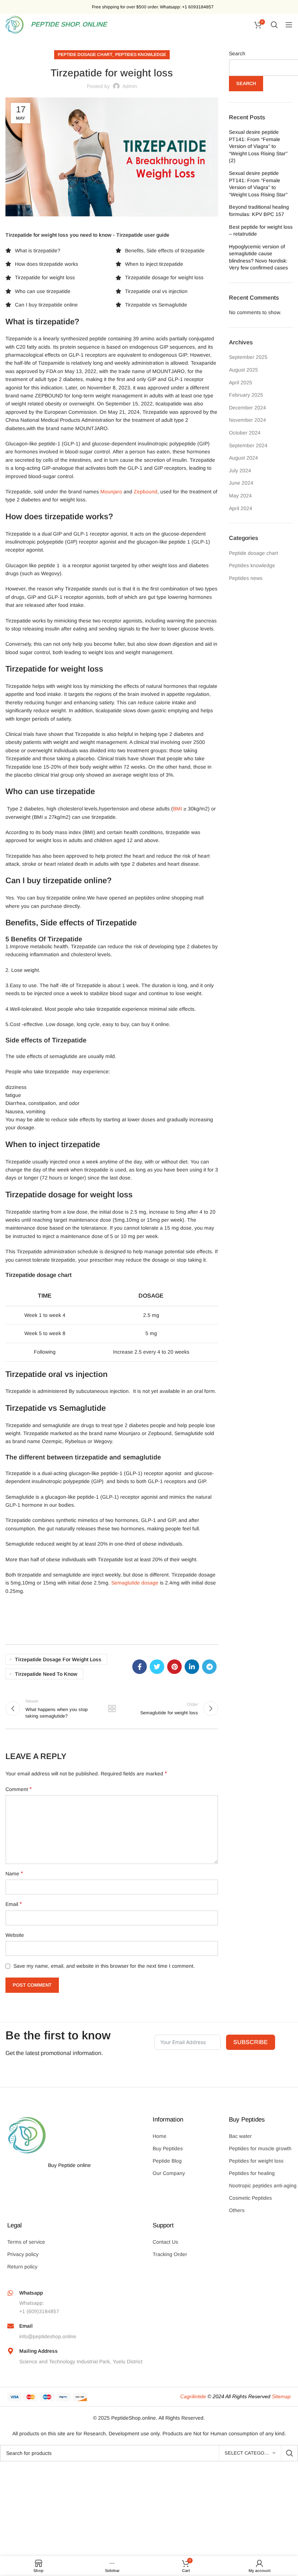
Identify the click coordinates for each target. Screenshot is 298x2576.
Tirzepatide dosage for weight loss (58, 1659)
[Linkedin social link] (192, 1667)
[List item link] (45, 251)
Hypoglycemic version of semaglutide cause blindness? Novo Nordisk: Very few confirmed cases (258, 257)
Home (160, 2136)
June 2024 (241, 483)
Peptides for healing (252, 2173)
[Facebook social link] (140, 1667)
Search (237, 53)
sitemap (281, 2396)
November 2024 (247, 420)
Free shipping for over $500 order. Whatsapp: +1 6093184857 (153, 7)
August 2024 (243, 458)
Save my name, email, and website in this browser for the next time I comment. (104, 1966)
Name (14, 1873)
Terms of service (26, 2242)
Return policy (22, 2267)
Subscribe (251, 2042)
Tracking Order (170, 2254)
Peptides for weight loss (256, 2161)
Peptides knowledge (141, 55)
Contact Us (165, 2242)
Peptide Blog (167, 2161)
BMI (178, 809)
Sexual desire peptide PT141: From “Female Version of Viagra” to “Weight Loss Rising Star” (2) (258, 146)
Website (15, 1935)
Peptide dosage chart (85, 55)
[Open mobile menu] (289, 25)
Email (14, 1904)
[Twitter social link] (157, 1667)
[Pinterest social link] (174, 1667)
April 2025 (241, 382)
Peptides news (246, 578)
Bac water (240, 2136)
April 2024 (241, 508)
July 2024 (240, 470)
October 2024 (245, 433)
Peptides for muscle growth (260, 2148)
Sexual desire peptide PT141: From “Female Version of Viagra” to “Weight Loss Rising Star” (258, 184)
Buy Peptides (168, 2148)
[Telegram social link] (209, 1667)
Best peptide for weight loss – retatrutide (261, 231)
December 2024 (247, 408)
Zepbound (146, 492)
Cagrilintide (193, 2396)
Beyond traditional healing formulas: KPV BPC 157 (259, 211)
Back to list (112, 1708)
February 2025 (246, 395)
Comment (19, 1789)
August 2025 (243, 370)
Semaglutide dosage (135, 1583)
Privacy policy (23, 2254)
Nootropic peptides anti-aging (263, 2186)
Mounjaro (111, 492)
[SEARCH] (290, 2453)
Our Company (169, 2173)
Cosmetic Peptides (250, 2198)
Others (237, 2210)
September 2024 (248, 445)
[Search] (274, 25)
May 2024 (240, 496)
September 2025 (248, 357)
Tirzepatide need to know (46, 1674)
